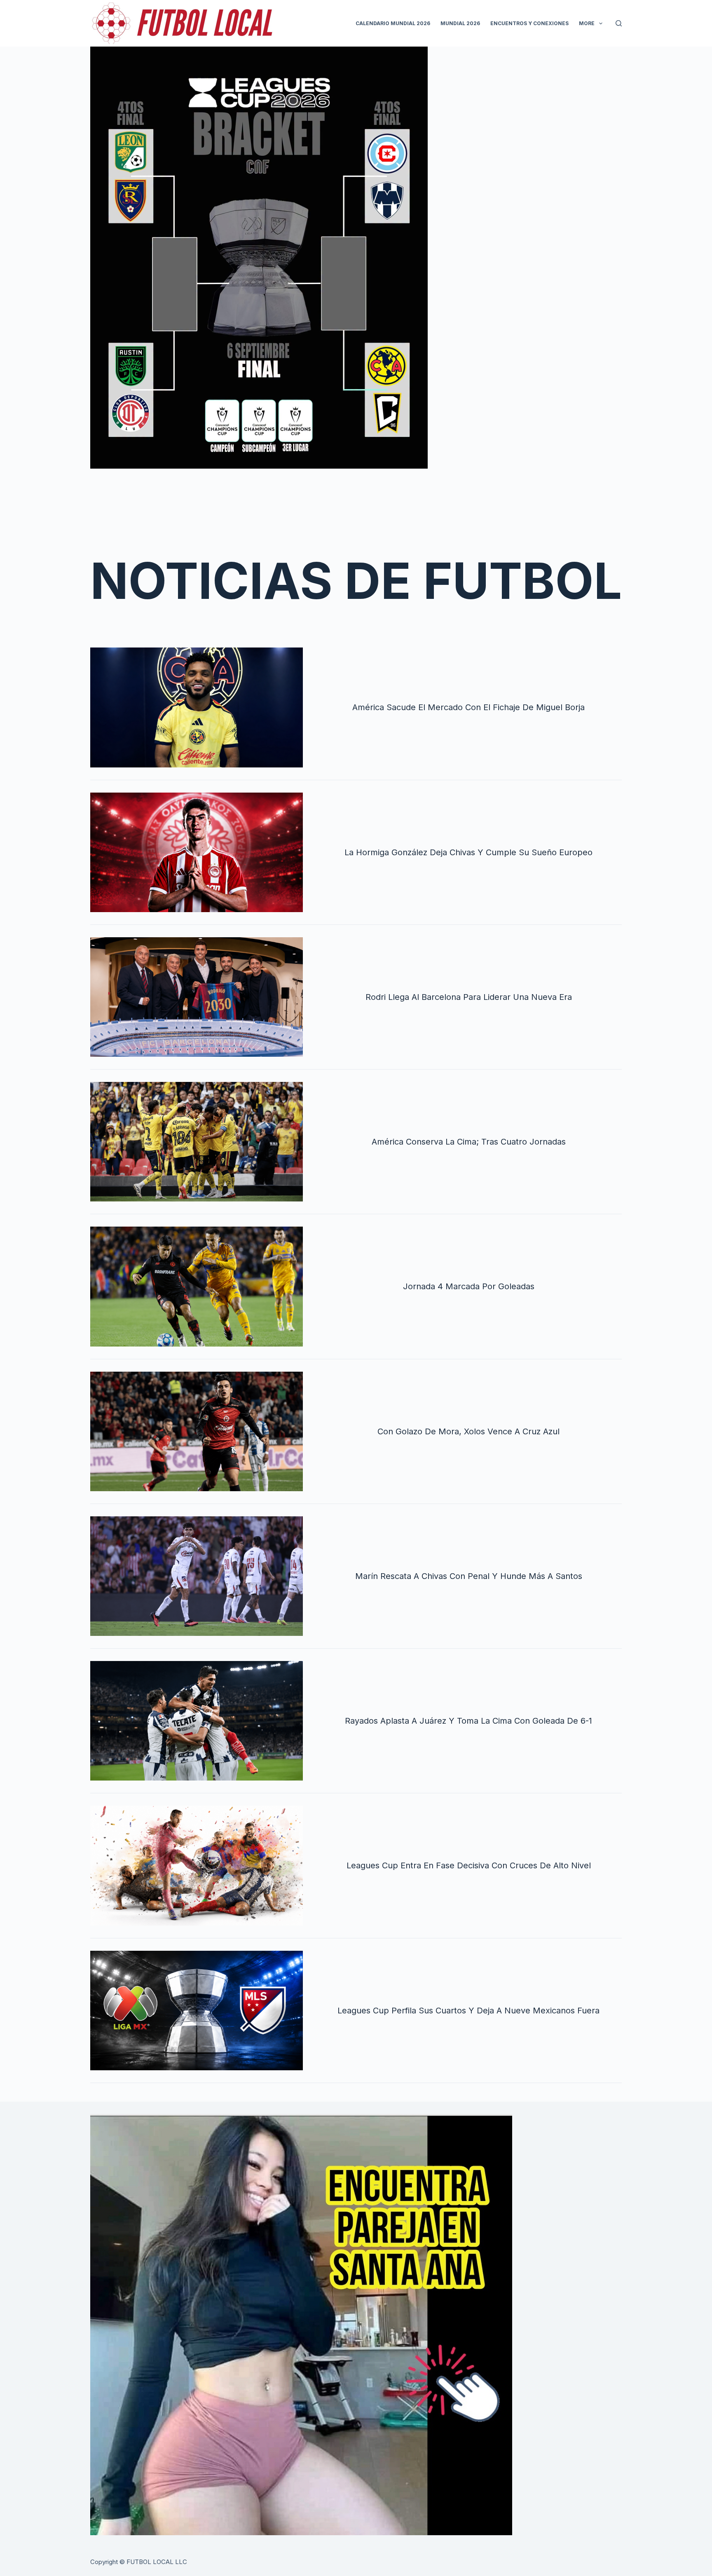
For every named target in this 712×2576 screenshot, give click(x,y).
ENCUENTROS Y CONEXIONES (529, 23)
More (587, 23)
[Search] (619, 23)
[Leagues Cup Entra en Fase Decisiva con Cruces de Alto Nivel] (197, 1865)
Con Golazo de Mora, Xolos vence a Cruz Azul (468, 1431)
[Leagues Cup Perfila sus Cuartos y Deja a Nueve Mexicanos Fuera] (197, 2011)
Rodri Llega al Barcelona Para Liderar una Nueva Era (469, 997)
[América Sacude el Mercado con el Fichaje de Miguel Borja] (197, 707)
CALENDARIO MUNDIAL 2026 (393, 23)
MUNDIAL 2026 (460, 23)
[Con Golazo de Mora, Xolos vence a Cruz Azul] (197, 1431)
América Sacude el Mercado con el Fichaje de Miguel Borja (468, 707)
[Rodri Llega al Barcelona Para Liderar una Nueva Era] (197, 997)
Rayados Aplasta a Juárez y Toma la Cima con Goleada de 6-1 (468, 1721)
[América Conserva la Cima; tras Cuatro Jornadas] (197, 1142)
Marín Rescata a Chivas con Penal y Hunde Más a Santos (469, 1576)
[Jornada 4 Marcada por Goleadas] (197, 1286)
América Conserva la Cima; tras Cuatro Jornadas (469, 1142)
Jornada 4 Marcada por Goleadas (469, 1286)
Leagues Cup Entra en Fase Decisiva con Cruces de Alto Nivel (469, 1865)
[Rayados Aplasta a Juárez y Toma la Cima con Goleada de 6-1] (197, 1721)
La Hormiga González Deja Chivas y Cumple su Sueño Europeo (468, 852)
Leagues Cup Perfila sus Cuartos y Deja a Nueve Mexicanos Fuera (468, 2011)
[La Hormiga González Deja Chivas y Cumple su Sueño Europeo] (197, 852)
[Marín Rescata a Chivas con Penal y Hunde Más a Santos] (197, 1576)
